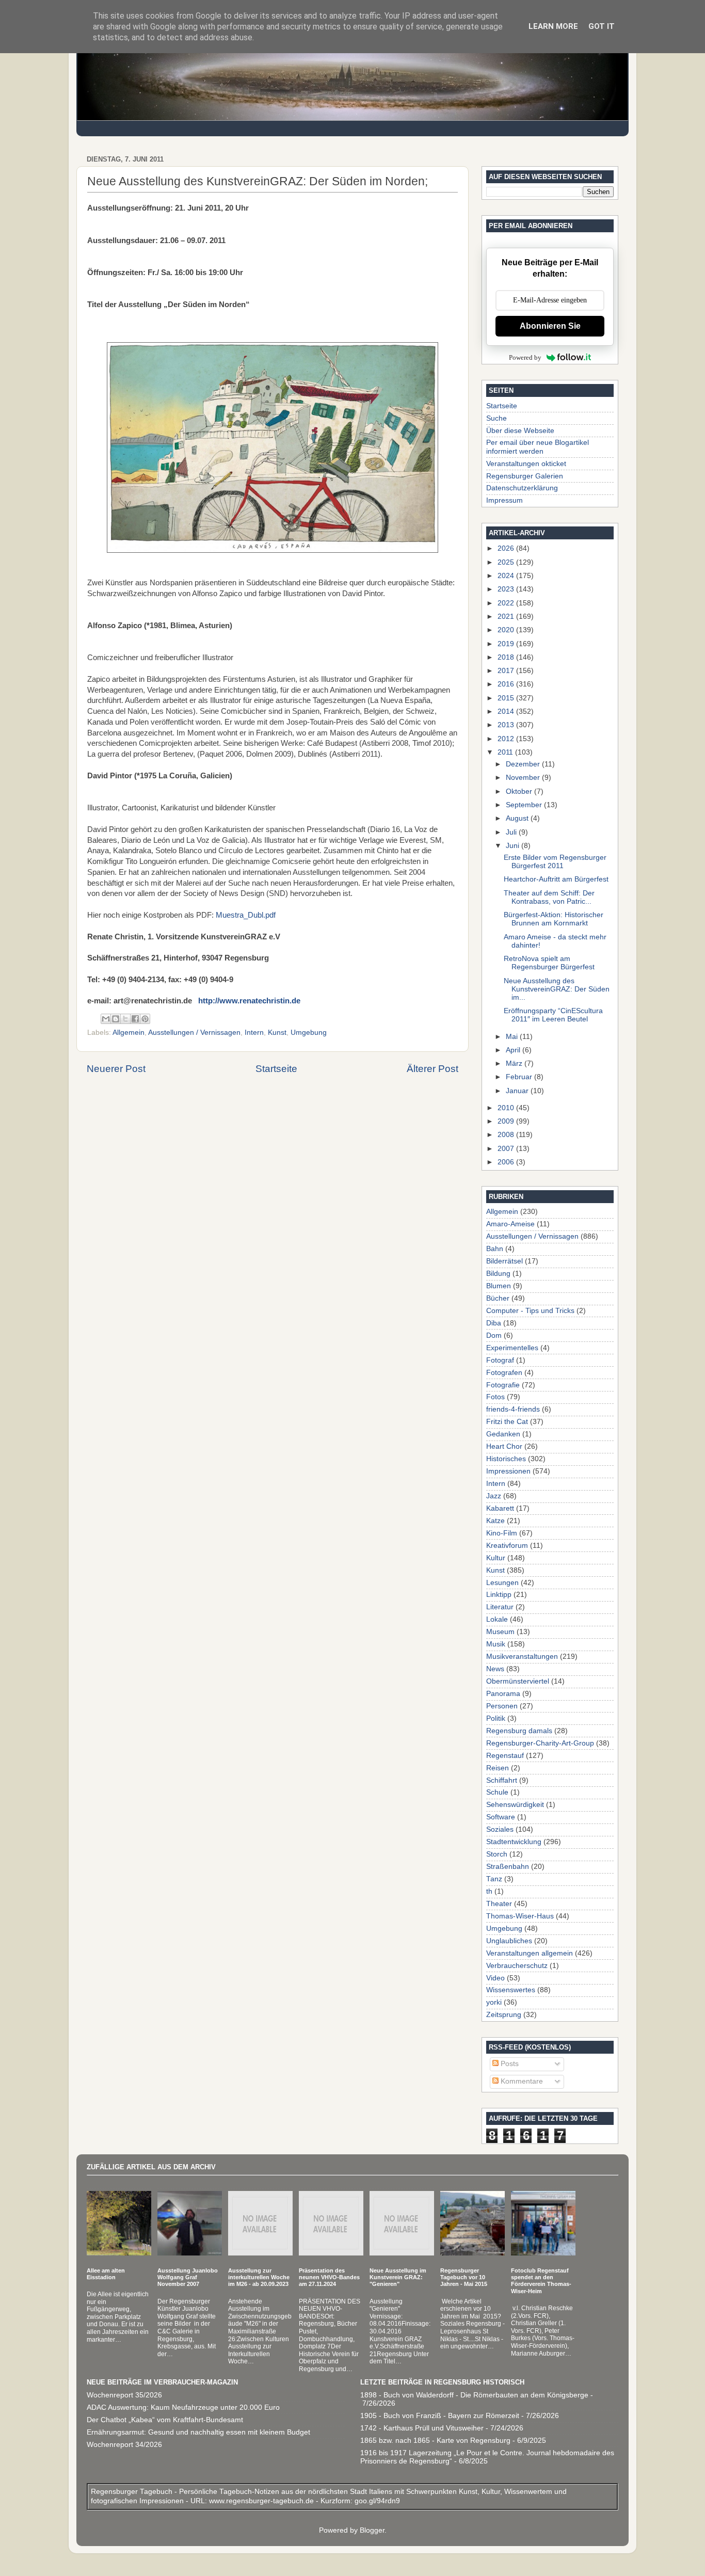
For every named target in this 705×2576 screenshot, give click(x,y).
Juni (514, 846)
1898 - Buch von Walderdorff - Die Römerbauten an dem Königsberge (474, 2395)
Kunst (277, 1033)
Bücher (498, 1298)
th (489, 1891)
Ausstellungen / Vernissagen (194, 1033)
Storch (497, 1854)
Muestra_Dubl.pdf (246, 915)
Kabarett (500, 1508)
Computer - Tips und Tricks (530, 1311)
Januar (518, 1091)
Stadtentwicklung (514, 1842)
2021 (507, 617)
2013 (507, 725)
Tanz (494, 1879)
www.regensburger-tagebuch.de (262, 2501)
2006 (507, 1162)
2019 (507, 644)
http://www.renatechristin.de (249, 1001)
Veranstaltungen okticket (526, 464)
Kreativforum (507, 1546)
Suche (496, 418)
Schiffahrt (502, 1780)
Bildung (498, 1274)
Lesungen (502, 1583)
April (514, 1050)
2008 (507, 1135)
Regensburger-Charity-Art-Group (540, 1743)
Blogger (372, 2530)
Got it (602, 26)
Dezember (524, 764)
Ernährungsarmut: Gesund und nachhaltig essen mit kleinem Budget (198, 2432)
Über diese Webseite (520, 431)
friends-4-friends (513, 1409)
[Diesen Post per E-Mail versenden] (106, 1019)
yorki (494, 2002)
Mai (513, 1037)
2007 (507, 1149)
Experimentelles (512, 1348)
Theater (499, 1904)
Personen (502, 1706)
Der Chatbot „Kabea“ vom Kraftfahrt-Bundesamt (165, 2420)
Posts (509, 2064)
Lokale (497, 1619)
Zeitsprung (504, 2015)
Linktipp (499, 1595)
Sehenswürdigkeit (515, 1805)
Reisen (498, 1768)
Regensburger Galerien (525, 476)
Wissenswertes (511, 1990)
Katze (495, 1521)
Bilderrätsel (504, 1261)
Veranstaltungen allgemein (530, 1953)
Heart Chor (504, 1446)
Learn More (553, 26)
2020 (507, 630)
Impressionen (508, 1471)
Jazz (494, 1496)
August (518, 818)
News (495, 1669)
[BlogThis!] (116, 1019)
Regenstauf (505, 1756)
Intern (254, 1033)
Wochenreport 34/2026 (124, 2445)
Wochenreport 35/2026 (124, 2395)
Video (495, 1978)
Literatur (500, 1607)
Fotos (495, 1397)
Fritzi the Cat (507, 1422)
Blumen (499, 1286)
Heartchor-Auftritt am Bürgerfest (556, 879)
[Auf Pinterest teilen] (145, 1019)
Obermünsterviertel (518, 1681)
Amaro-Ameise (510, 1224)
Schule (497, 1792)
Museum (500, 1632)
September (525, 805)
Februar (520, 1077)
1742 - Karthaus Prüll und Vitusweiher (422, 2428)
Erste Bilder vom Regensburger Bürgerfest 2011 (555, 862)
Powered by (525, 357)
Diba (494, 1323)
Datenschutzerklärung (522, 488)
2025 (507, 562)
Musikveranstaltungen (522, 1657)
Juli (512, 832)
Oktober (520, 791)
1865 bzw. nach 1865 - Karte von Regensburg (435, 2441)
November (524, 778)
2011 (506, 752)
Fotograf (500, 1360)
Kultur (496, 1558)
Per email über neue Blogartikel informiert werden (538, 447)
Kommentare (521, 2081)
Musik (496, 1644)
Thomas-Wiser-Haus (520, 1916)
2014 (507, 711)
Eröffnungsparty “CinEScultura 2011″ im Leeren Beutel (553, 1015)
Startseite (276, 1069)
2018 (507, 657)
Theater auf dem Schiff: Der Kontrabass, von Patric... (549, 897)
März (515, 1063)
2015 (507, 698)
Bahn (495, 1249)
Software (501, 1817)
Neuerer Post (116, 1069)
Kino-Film (502, 1533)
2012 (507, 739)
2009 (507, 1121)
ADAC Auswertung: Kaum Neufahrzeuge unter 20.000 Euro (183, 2407)
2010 (507, 1108)
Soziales (500, 1829)
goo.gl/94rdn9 (376, 2501)
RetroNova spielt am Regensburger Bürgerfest (549, 963)
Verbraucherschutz (517, 1966)
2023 (507, 589)
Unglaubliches (509, 1941)
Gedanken (503, 1434)
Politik (496, 1718)
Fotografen (504, 1373)
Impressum (504, 500)
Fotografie (503, 1385)
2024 (507, 576)
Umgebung (309, 1033)
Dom (494, 1335)
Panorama (503, 1694)
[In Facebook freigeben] (135, 1019)
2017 (507, 671)
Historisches (506, 1459)
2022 (507, 603)
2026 (507, 548)
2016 (507, 684)
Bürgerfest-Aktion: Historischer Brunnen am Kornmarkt (554, 919)
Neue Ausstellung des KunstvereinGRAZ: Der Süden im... (557, 989)
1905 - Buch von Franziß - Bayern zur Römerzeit (440, 2416)
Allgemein (129, 1033)
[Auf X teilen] (125, 1019)
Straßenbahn (508, 1867)
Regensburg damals (519, 1731)
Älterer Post (432, 1069)
